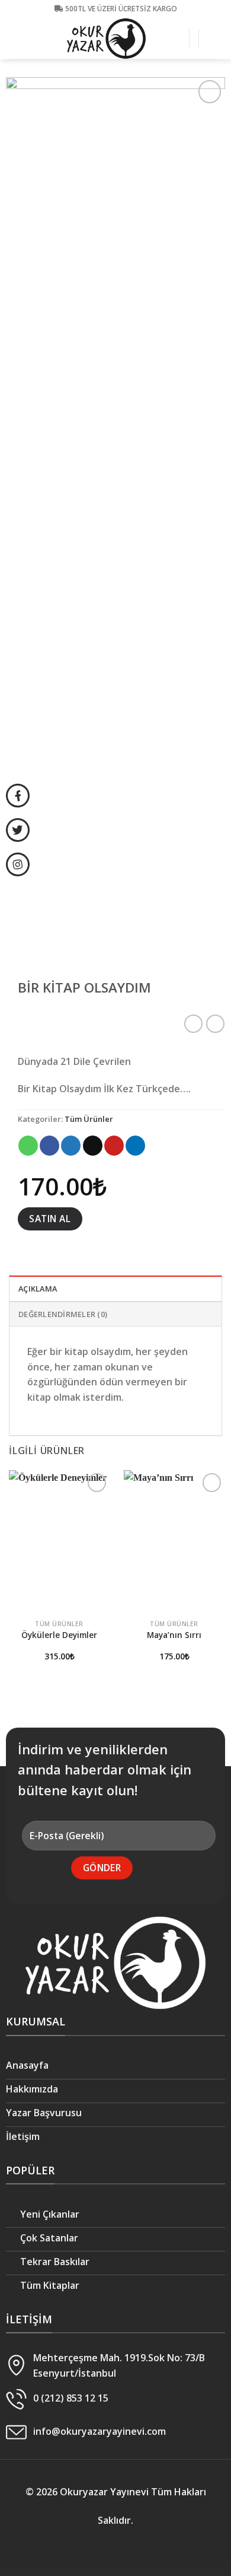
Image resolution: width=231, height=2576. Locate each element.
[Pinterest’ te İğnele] (114, 1146)
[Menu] (215, 38)
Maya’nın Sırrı (174, 1635)
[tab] (115, 1288)
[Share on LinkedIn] (135, 1146)
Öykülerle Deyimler (59, 1635)
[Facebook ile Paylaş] (49, 1146)
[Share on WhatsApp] (28, 1146)
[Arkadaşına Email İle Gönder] (93, 1146)
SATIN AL (50, 1219)
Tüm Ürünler (89, 1119)
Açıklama (38, 1289)
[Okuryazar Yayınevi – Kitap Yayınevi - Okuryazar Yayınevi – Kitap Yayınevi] (107, 39)
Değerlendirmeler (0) (63, 1314)
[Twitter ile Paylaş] (71, 1146)
